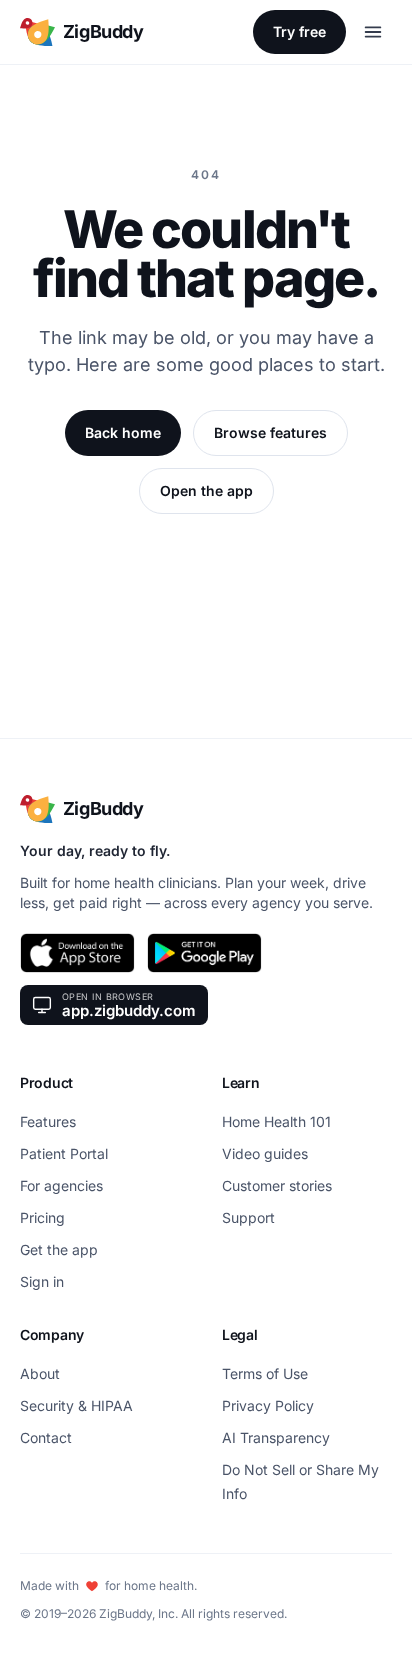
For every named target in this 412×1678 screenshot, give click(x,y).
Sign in (42, 1281)
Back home (123, 432)
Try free (299, 31)
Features (48, 1121)
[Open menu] (373, 32)
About (40, 1373)
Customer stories (277, 1185)
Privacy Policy (268, 1405)
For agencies (61, 1185)
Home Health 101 (276, 1121)
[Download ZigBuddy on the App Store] (77, 953)
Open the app (206, 490)
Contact (46, 1437)
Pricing (42, 1217)
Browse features (270, 432)
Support (248, 1217)
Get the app (59, 1249)
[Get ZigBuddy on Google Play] (204, 953)
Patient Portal (64, 1153)
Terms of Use (265, 1373)
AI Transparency (276, 1437)
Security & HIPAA (76, 1405)
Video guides (265, 1153)
